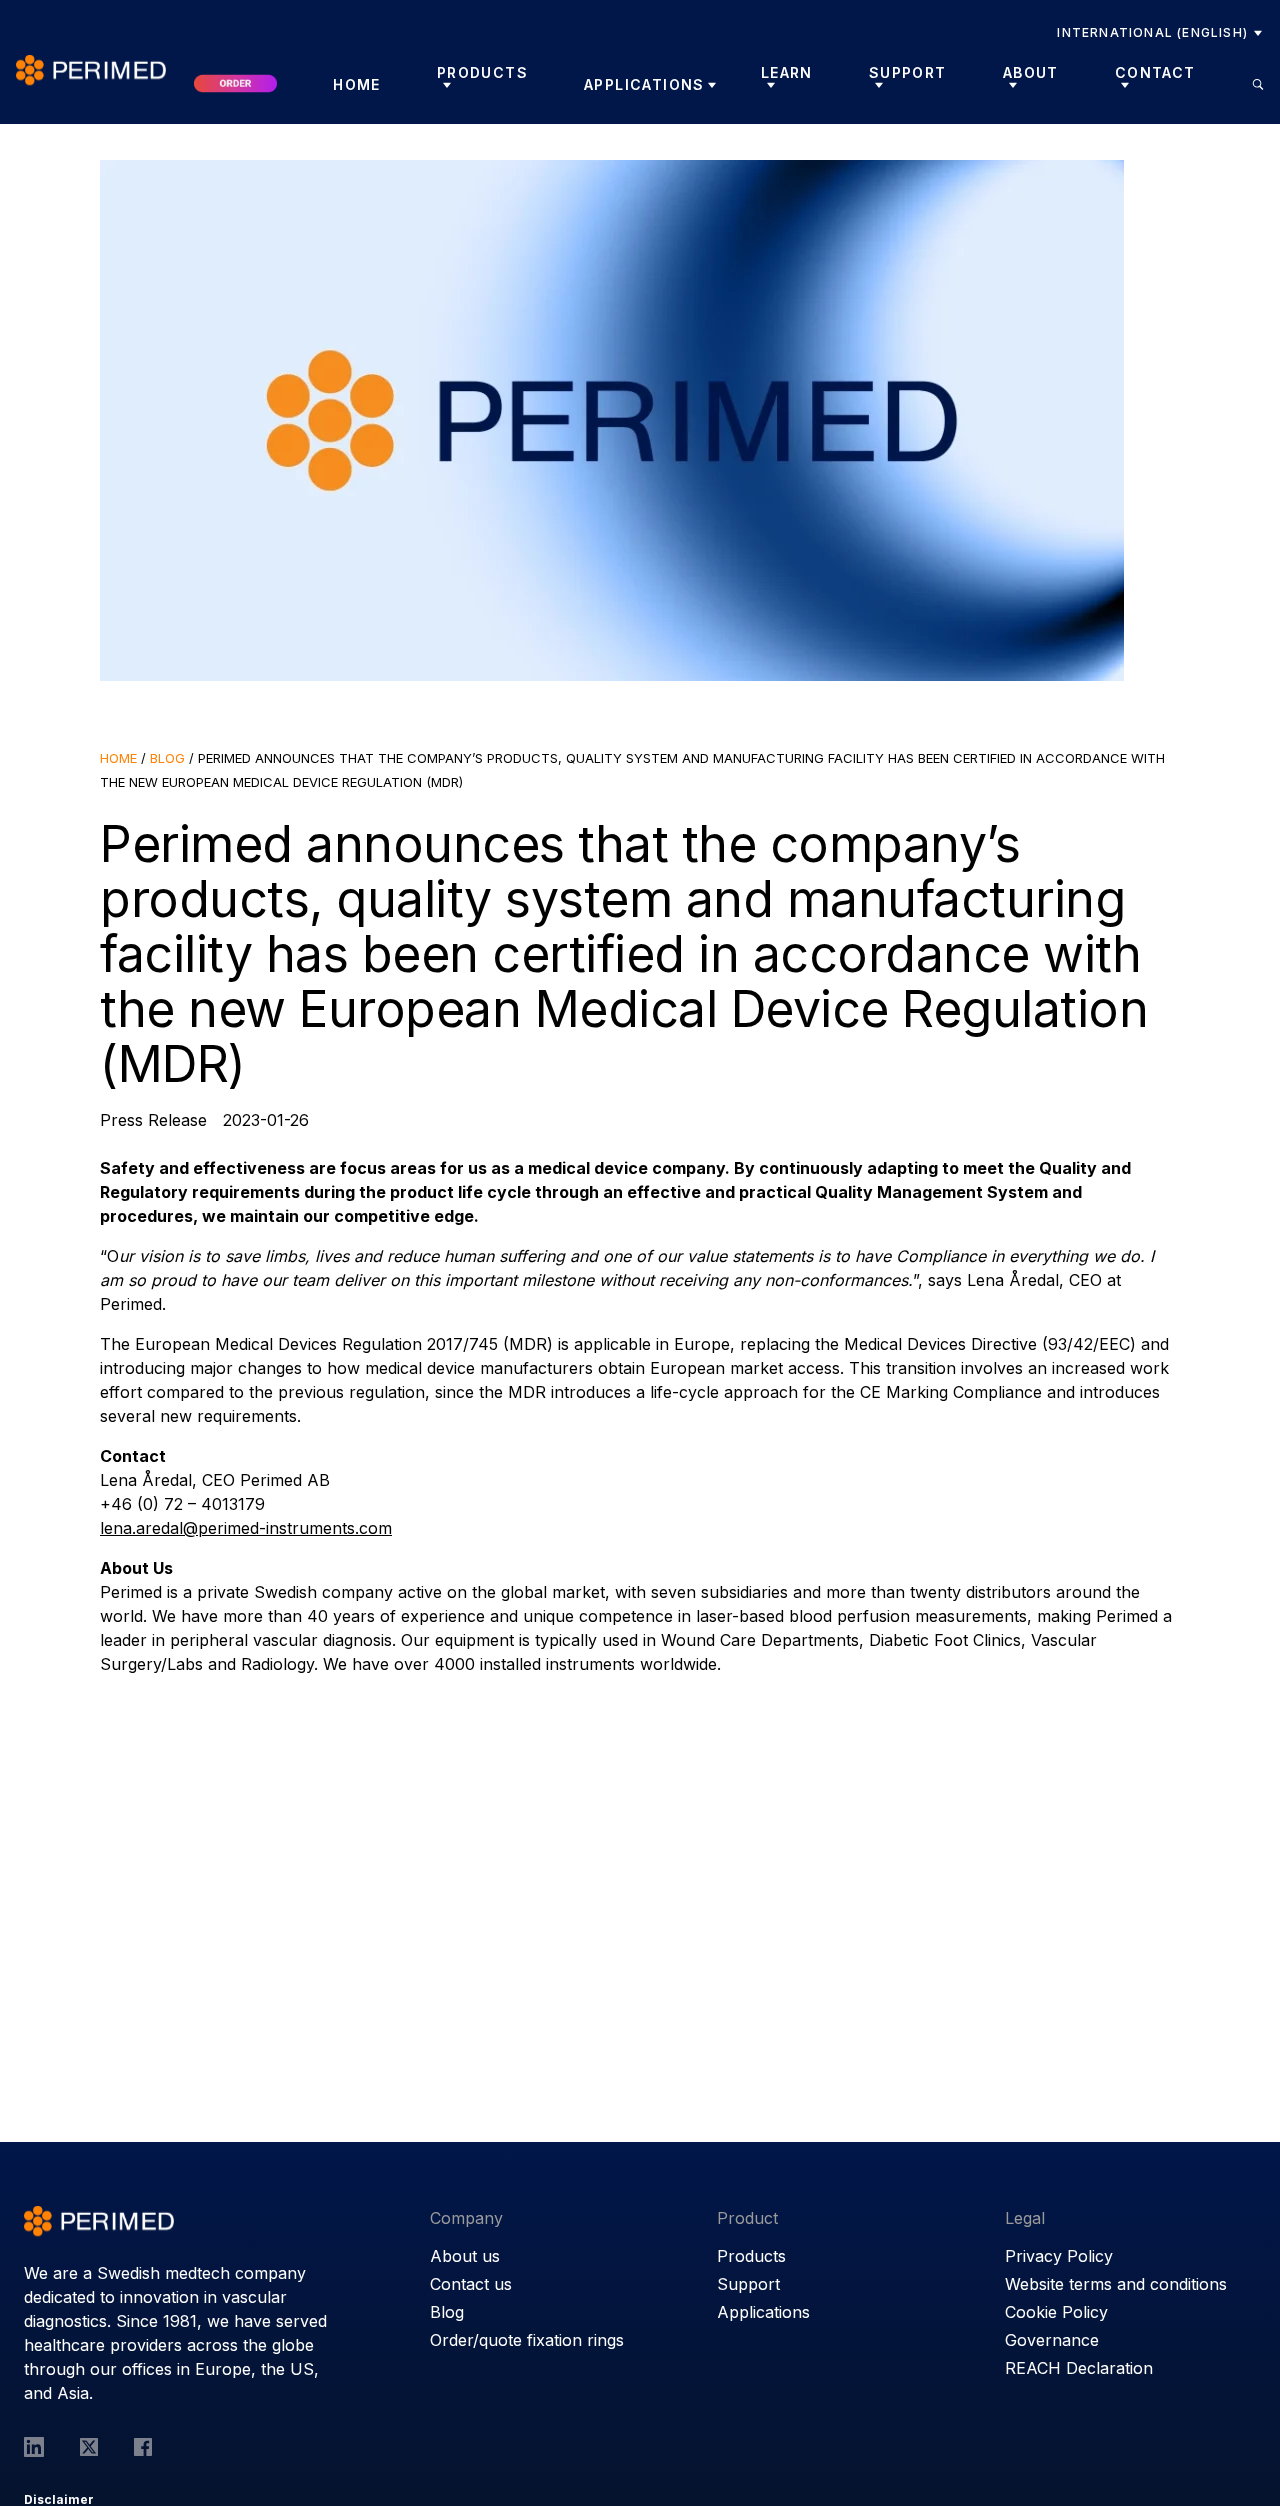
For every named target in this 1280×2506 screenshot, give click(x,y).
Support (748, 2284)
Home (357, 84)
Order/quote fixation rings (527, 2340)
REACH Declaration (1079, 2368)
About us (465, 2256)
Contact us (471, 2284)
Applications (644, 84)
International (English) (1152, 32)
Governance (1052, 2340)
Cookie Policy (1056, 2312)
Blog (167, 758)
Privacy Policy (1059, 2256)
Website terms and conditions (1116, 2284)
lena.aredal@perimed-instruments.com (246, 1528)
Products (751, 2256)
